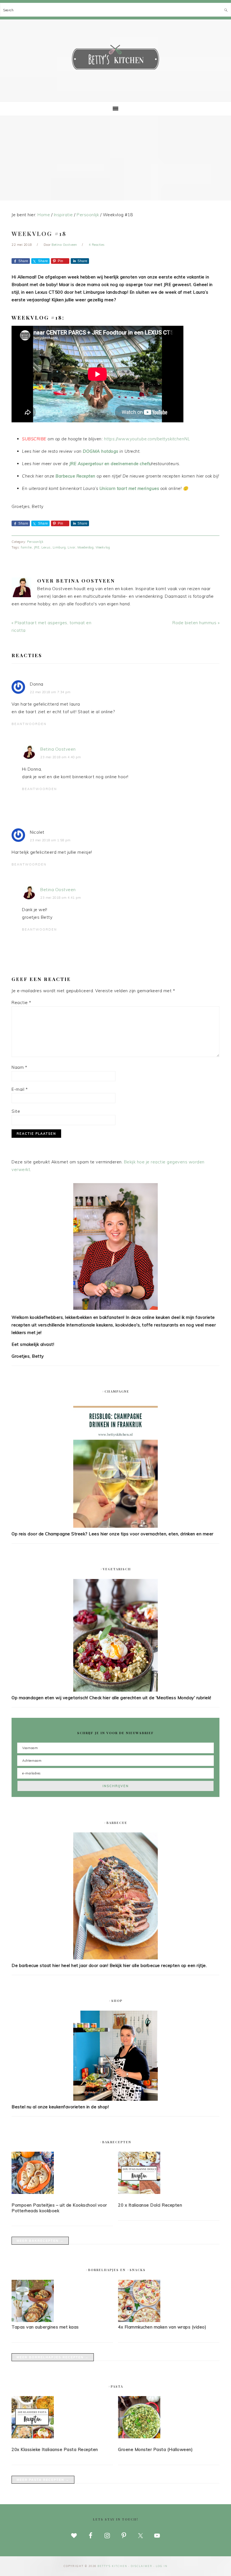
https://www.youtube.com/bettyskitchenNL (147, 439)
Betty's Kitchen (115, 59)
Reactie (21, 1002)
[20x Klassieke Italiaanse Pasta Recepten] (62, 2418)
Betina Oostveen (58, 749)
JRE (37, 547)
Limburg (59, 547)
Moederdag (86, 547)
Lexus (46, 547)
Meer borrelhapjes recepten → (53, 2357)
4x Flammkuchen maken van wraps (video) (162, 2327)
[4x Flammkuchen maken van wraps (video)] (139, 2320)
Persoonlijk (35, 542)
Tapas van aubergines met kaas (45, 2327)
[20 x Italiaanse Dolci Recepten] (169, 2174)
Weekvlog (103, 547)
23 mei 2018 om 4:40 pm (61, 757)
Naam (19, 1067)
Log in (162, 2566)
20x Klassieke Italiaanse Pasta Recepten (55, 2449)
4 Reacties (97, 245)
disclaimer (142, 2566)
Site (16, 1111)
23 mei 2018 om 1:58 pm (50, 840)
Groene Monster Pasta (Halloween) (155, 2449)
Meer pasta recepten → (43, 2480)
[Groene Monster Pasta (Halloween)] (169, 2418)
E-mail (20, 1089)
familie (26, 547)
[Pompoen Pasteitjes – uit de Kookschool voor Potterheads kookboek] (62, 2174)
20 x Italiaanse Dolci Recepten (150, 2205)
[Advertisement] (115, 158)
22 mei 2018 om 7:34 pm (50, 692)
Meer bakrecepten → (40, 2241)
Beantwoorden (29, 724)
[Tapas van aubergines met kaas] (33, 2320)
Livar (72, 547)
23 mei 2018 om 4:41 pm (61, 898)
